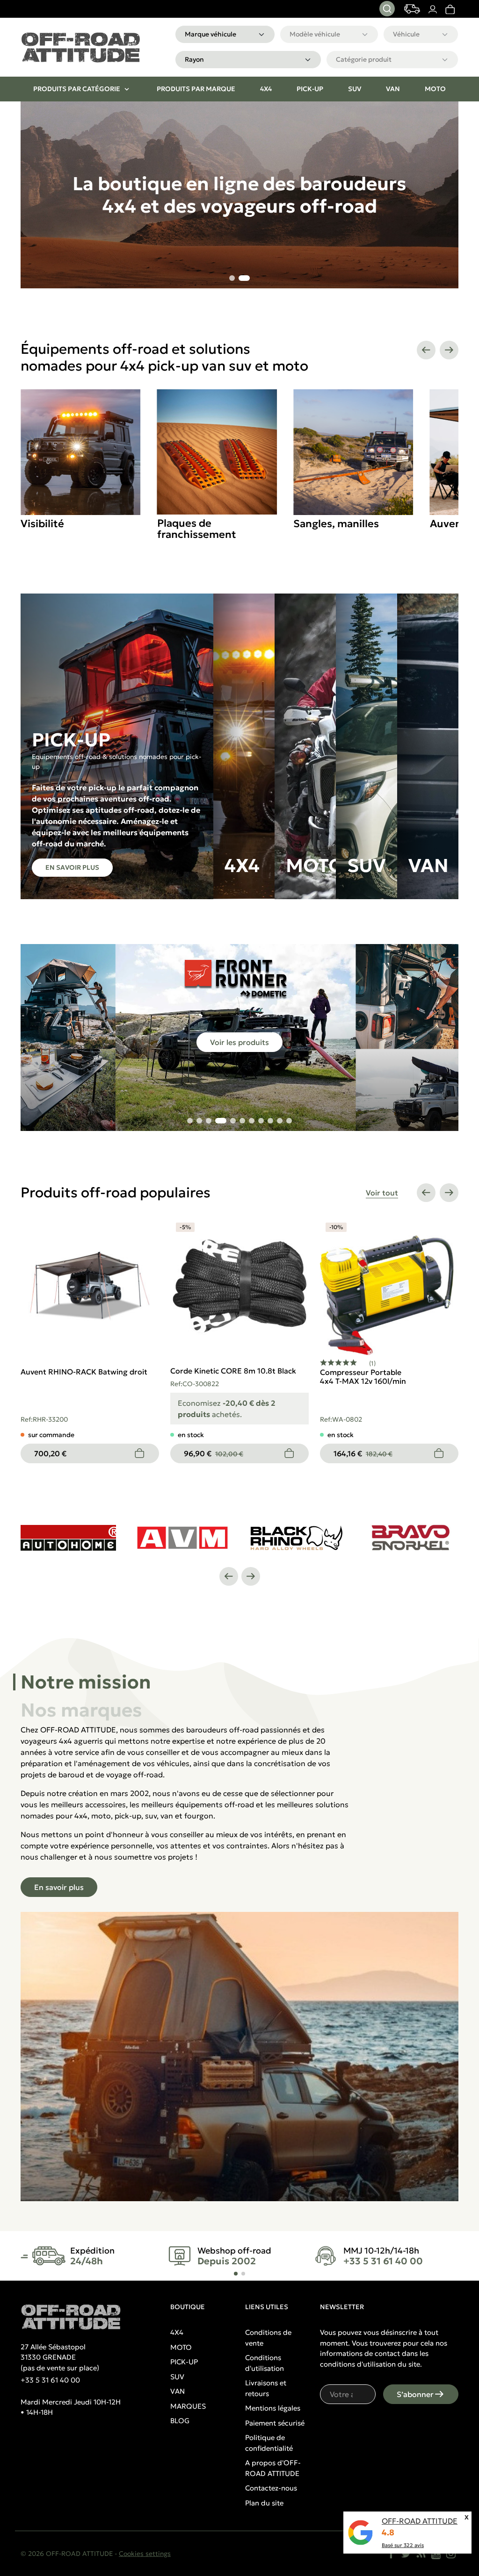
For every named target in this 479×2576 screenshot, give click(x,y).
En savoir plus (72, 867)
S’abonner (415, 2394)
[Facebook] (391, 2554)
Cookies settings (145, 2554)
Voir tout (382, 1193)
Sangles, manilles (336, 524)
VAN (178, 2391)
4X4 (177, 2332)
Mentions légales (273, 2408)
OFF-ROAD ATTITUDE (420, 2521)
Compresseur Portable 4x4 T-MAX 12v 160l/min (363, 1377)
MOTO (181, 2347)
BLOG (180, 2421)
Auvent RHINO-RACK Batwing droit (84, 1372)
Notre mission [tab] (86, 1682)
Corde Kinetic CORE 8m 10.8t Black (233, 1371)
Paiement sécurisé (275, 2423)
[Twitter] (406, 2554)
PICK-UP (184, 2362)
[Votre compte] (432, 9)
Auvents (451, 524)
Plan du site (264, 2503)
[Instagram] (451, 2554)
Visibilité (42, 524)
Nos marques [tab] (81, 1710)
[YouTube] (436, 2554)
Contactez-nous (271, 2488)
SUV (177, 2377)
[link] (450, 9)
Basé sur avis (403, 2545)
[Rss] (421, 2554)
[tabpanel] (239, 1963)
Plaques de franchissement (197, 529)
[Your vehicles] (412, 9)
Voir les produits (239, 1042)
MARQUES (188, 2406)
